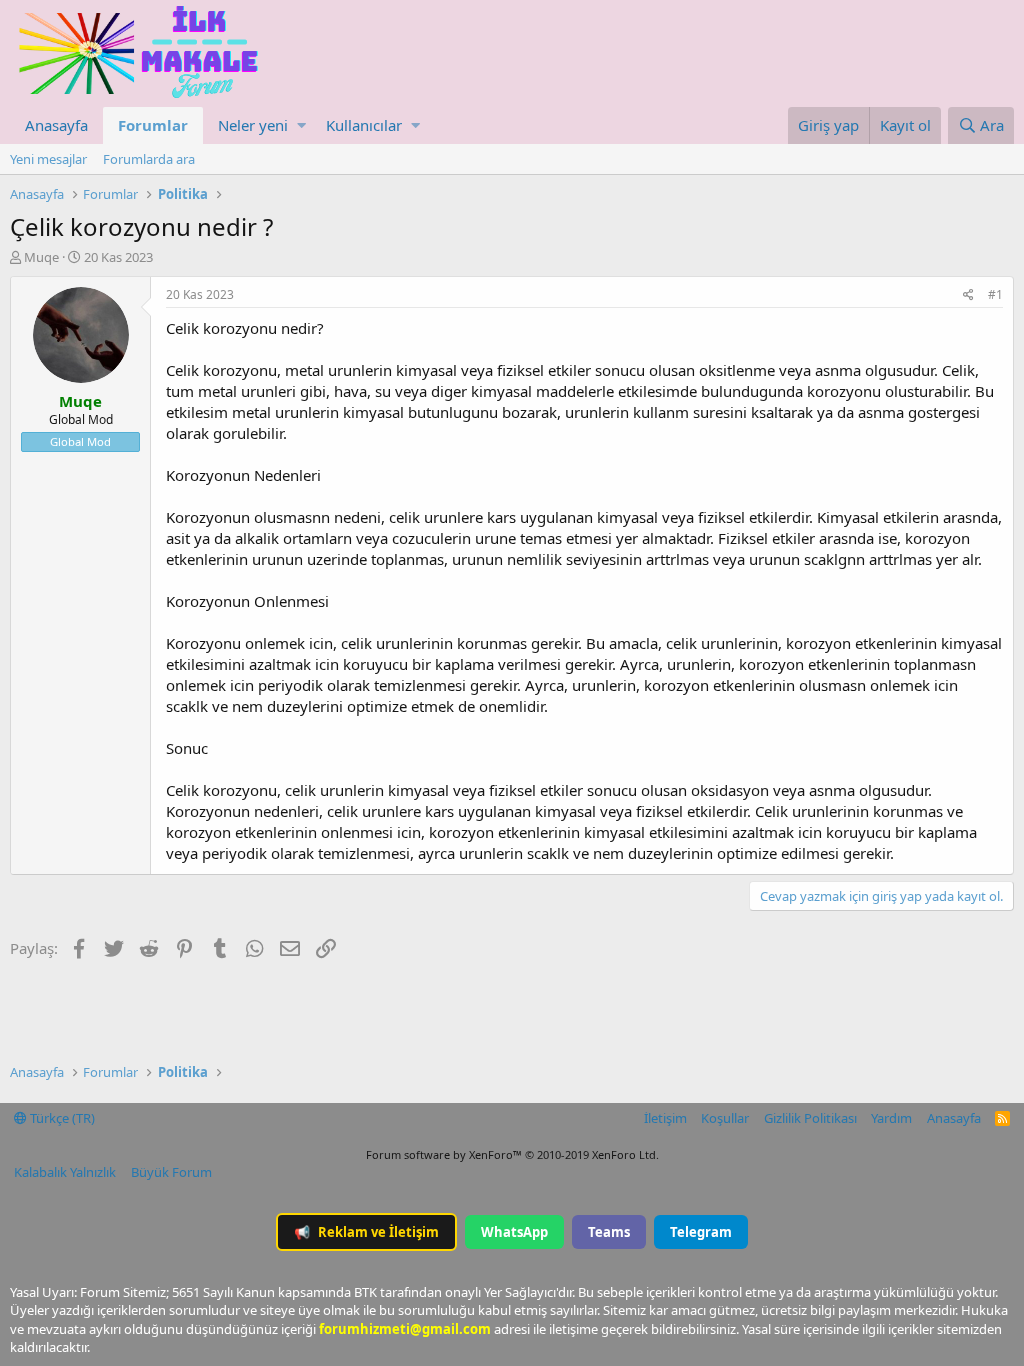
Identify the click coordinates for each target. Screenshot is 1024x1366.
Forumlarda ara (149, 159)
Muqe (41, 257)
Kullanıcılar (364, 125)
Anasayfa (56, 125)
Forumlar (153, 125)
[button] (301, 125)
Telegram (701, 1232)
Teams (609, 1232)
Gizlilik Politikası (810, 1118)
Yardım (891, 1118)
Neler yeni (253, 125)
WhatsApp (514, 1232)
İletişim (665, 1118)
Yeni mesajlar (48, 159)
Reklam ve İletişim (366, 1232)
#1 (995, 294)
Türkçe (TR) (61, 1118)
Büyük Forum (171, 1172)
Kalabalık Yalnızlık (65, 1172)
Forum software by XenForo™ (512, 1154)
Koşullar (725, 1118)
